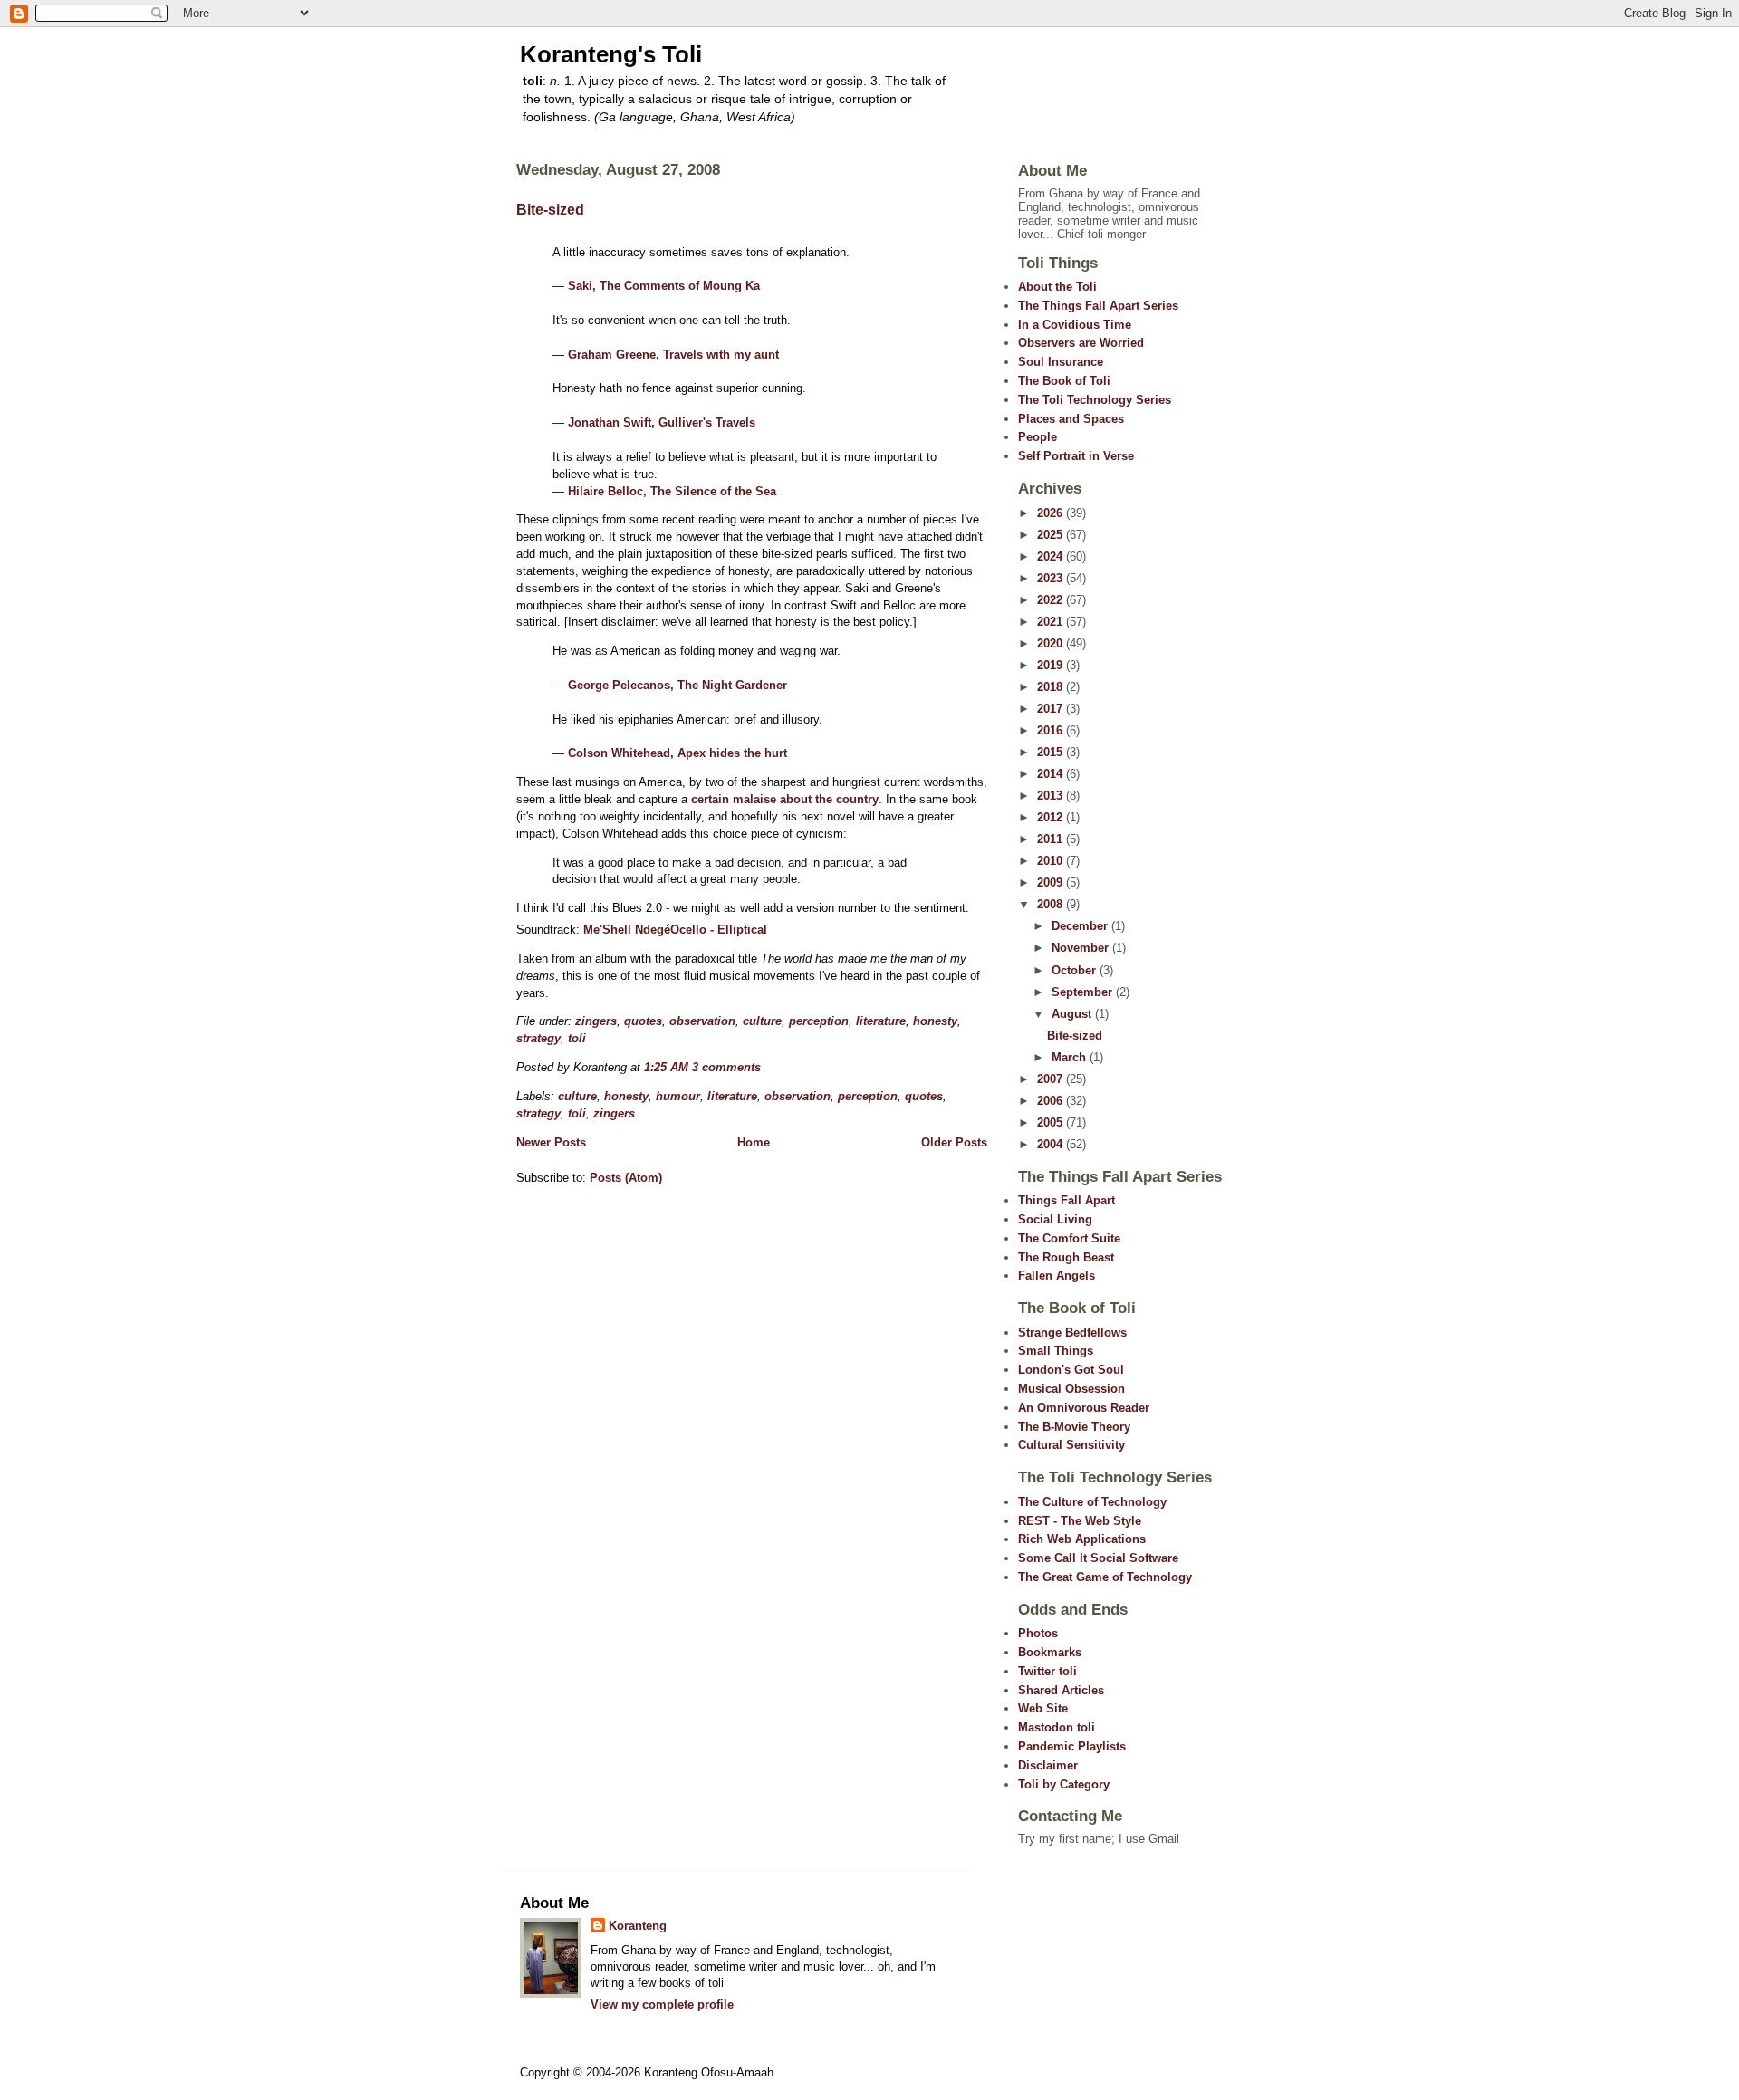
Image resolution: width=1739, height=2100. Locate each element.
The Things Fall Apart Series (1098, 306)
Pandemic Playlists (1072, 1746)
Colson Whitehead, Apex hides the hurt (677, 753)
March (1071, 1057)
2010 (1052, 861)
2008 (1052, 904)
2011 (1052, 839)
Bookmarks (1050, 1652)
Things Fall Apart (1066, 1200)
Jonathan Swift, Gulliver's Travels (662, 422)
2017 (1052, 709)
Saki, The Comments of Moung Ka (664, 286)
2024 (1052, 556)
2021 (1052, 622)
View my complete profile (662, 2004)
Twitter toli (1047, 1671)
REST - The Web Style (1080, 1521)
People (1038, 437)
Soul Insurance (1061, 362)
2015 (1052, 752)
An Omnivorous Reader (1084, 1408)
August (1073, 1014)
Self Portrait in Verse (1076, 456)
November (1082, 948)
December (1081, 926)
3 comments (726, 1067)
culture (762, 1021)
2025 (1052, 535)
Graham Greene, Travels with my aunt (673, 355)
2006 (1052, 1101)
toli (577, 1038)
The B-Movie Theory (1074, 1427)
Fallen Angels (1057, 1275)
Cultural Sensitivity (1071, 1445)
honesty (935, 1021)
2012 (1052, 817)
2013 (1052, 796)
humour (678, 1096)
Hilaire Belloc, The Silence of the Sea (672, 491)
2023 (1052, 578)
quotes (643, 1021)
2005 (1052, 1122)
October (1076, 970)
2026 (1052, 513)
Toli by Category (1064, 1784)
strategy (538, 1038)
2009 (1052, 882)
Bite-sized (550, 210)
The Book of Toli (1064, 381)
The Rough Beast (1066, 1257)
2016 (1052, 730)
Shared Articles (1061, 1690)
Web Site (1043, 1708)
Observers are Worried (1081, 343)
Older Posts (954, 1142)
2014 (1052, 774)
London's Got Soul (1071, 1370)
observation (702, 1021)
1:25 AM (666, 1067)
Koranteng (638, 1926)
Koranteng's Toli (611, 54)
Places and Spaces (1071, 419)
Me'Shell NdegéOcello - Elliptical (675, 930)
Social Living (1055, 1219)
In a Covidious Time (1075, 325)
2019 (1052, 665)
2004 (1052, 1144)
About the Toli (1057, 287)
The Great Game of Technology (1105, 1577)
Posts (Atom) (626, 1178)
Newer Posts (551, 1142)
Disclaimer (1048, 1765)
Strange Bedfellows (1072, 1333)
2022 (1052, 600)
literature (881, 1021)
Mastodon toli (1057, 1727)
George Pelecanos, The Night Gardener (677, 685)
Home (754, 1142)
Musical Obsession (1071, 1389)
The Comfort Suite (1069, 1238)
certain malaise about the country (785, 799)
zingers (596, 1021)
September (1084, 992)
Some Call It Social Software (1098, 1558)
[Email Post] (766, 1067)
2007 (1052, 1079)
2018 (1052, 687)
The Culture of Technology (1092, 1502)
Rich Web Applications (1082, 1539)
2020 (1052, 643)
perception (819, 1021)
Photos (1038, 1633)
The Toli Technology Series (1095, 400)
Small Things (1056, 1351)
